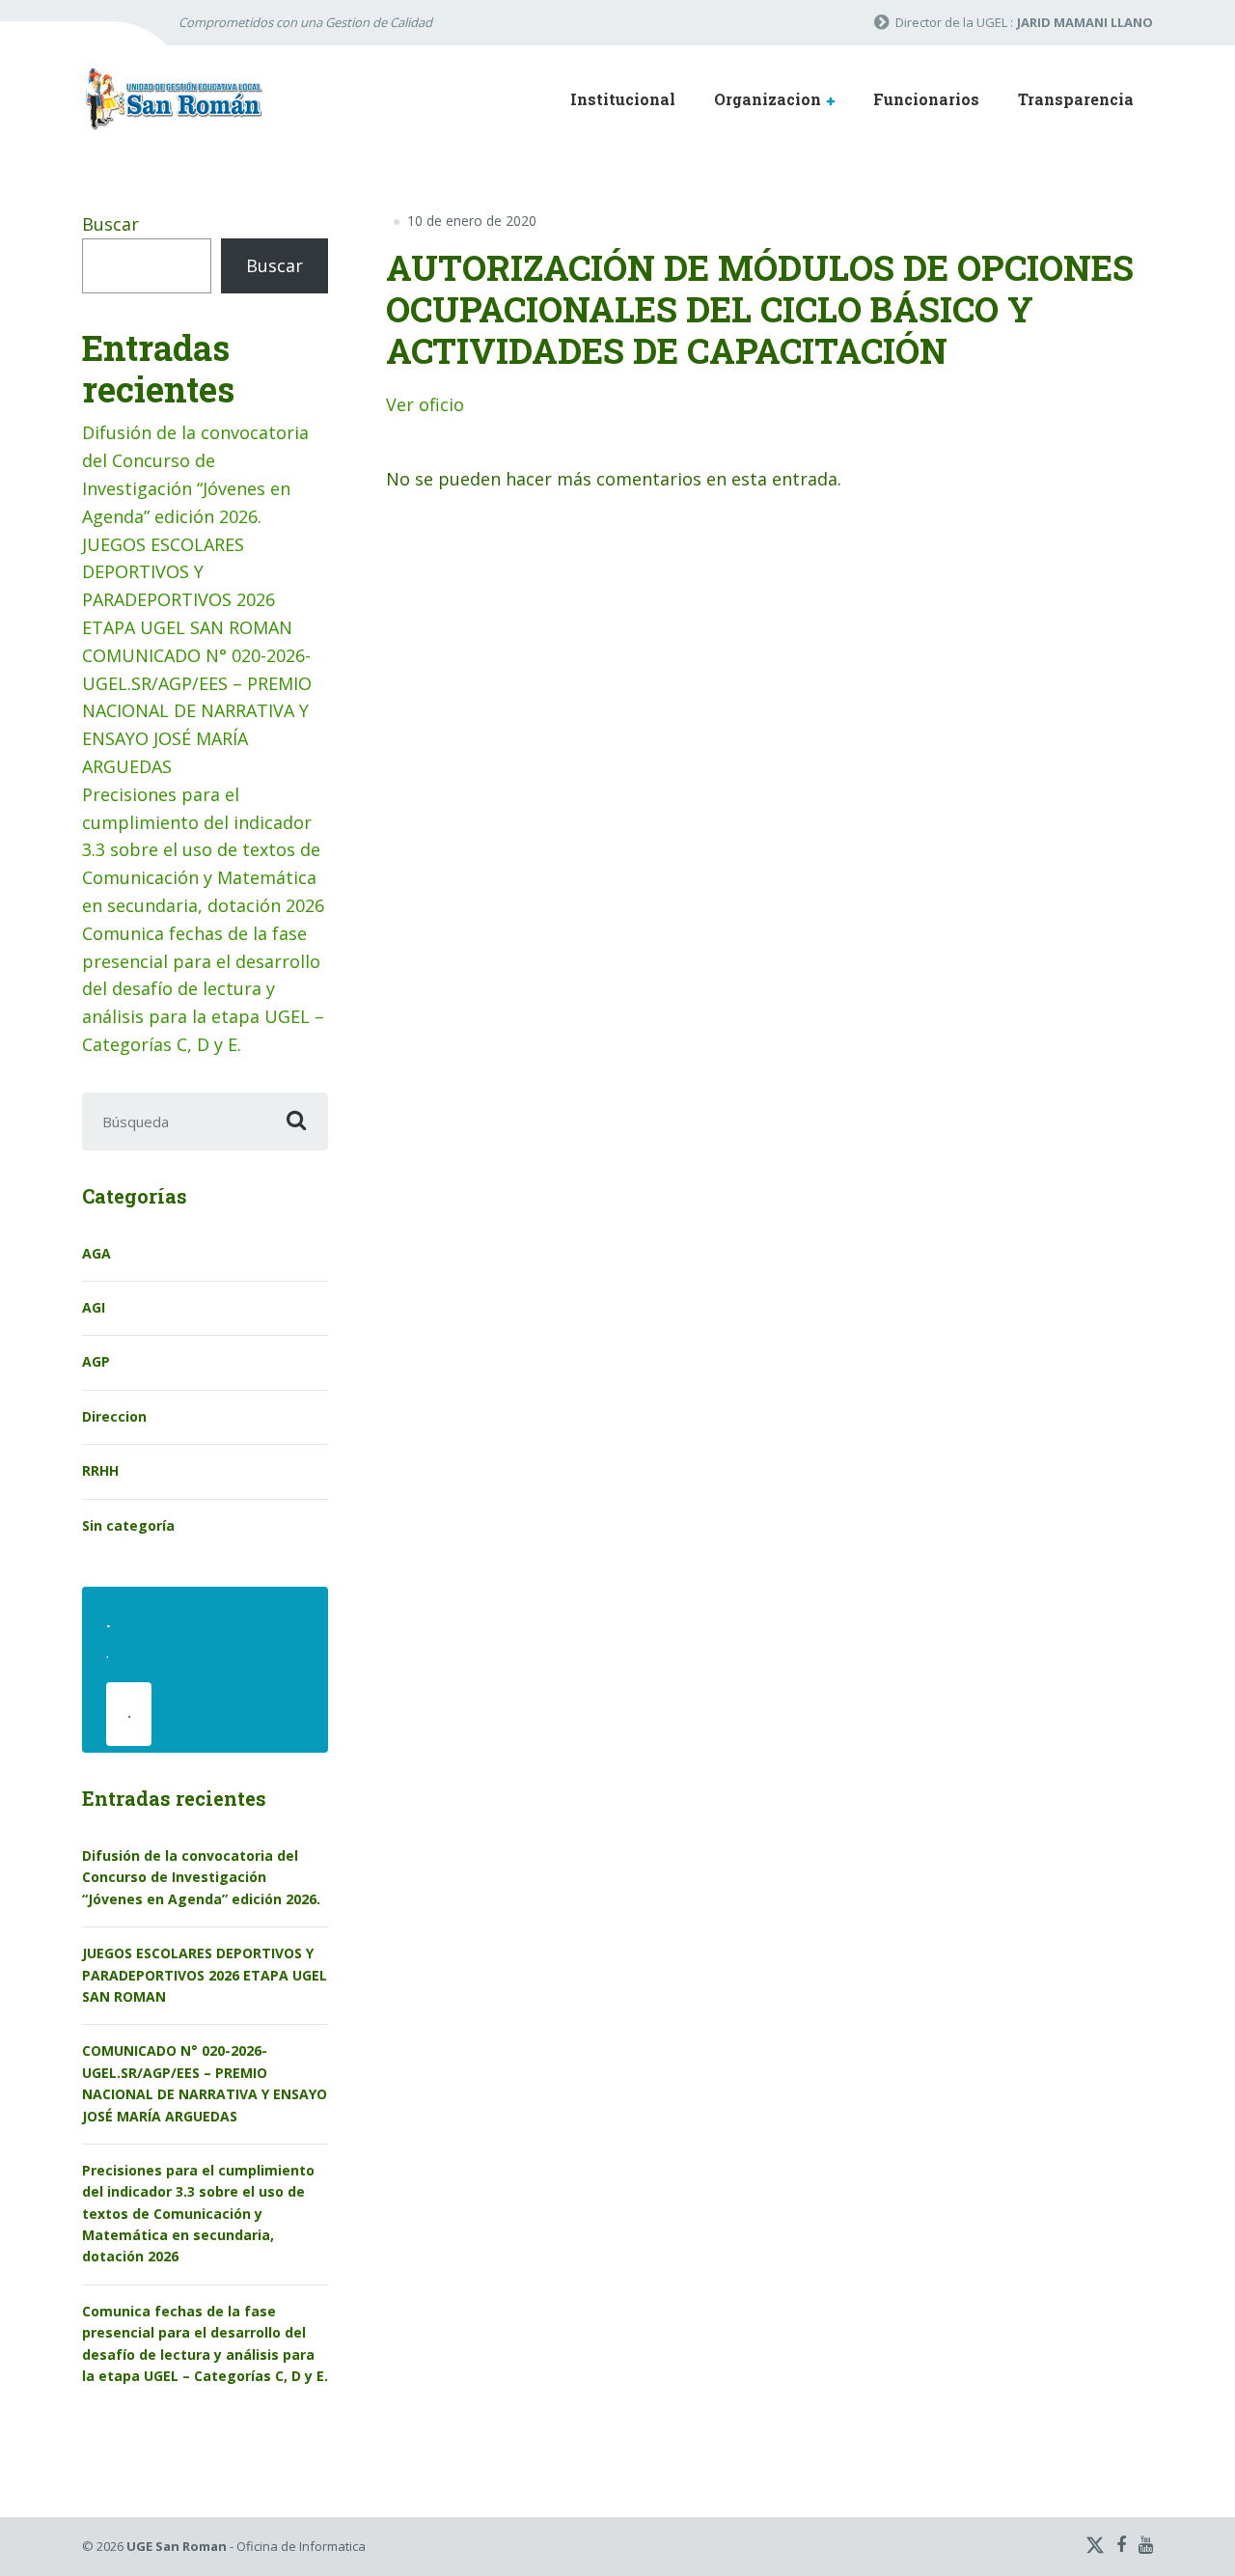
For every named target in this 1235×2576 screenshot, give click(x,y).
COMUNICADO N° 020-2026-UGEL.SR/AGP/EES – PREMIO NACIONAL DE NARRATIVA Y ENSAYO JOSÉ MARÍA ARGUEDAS (197, 711)
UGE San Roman (177, 2546)
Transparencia (1076, 99)
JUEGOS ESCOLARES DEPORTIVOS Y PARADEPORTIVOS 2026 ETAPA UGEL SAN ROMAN (205, 1975)
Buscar (110, 224)
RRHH (100, 1470)
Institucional (623, 99)
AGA (96, 1253)
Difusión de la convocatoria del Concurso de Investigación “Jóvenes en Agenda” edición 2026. (201, 1877)
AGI (94, 1307)
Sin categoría (128, 1525)
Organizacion (768, 99)
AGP (96, 1361)
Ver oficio (425, 404)
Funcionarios (926, 99)
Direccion (114, 1416)
